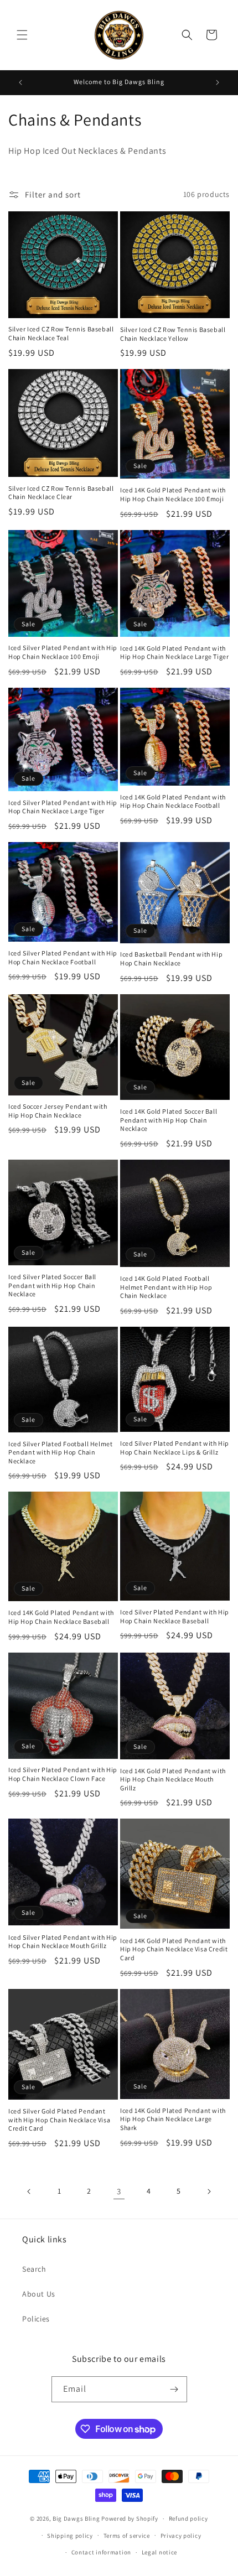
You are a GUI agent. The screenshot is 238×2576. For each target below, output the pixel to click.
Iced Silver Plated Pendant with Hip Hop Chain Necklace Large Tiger (63, 807)
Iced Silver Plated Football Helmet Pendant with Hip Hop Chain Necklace (60, 1452)
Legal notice (159, 2552)
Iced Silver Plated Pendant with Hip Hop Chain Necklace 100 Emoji (63, 652)
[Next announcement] (218, 82)
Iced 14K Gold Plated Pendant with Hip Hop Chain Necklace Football (173, 801)
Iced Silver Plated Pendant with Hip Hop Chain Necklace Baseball (175, 1616)
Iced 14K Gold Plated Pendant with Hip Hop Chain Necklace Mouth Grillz (173, 1779)
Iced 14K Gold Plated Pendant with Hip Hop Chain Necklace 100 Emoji (173, 494)
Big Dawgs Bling (76, 2518)
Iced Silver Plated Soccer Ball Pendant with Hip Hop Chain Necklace (52, 1285)
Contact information (101, 2552)
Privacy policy (181, 2536)
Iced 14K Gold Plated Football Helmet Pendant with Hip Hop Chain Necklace (166, 1287)
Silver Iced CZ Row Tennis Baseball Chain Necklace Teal (61, 333)
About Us (39, 2294)
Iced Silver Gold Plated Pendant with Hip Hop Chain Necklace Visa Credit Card (59, 2120)
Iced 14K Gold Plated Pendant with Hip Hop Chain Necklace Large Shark (173, 2119)
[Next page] (209, 2191)
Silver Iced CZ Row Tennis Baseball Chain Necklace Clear (61, 493)
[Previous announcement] (20, 82)
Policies (36, 2319)
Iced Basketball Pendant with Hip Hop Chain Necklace (171, 959)
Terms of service (127, 2536)
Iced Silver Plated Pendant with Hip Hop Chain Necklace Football (63, 957)
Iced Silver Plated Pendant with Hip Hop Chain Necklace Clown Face (63, 1774)
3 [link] (119, 2191)
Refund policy (188, 2518)
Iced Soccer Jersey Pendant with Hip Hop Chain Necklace (58, 1111)
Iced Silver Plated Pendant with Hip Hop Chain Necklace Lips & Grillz (175, 1448)
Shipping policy (70, 2536)
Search (34, 2269)
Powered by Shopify (130, 2518)
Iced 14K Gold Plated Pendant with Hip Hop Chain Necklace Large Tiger (174, 653)
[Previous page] (29, 2191)
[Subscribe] (174, 2389)
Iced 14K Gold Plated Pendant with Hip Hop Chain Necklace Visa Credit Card (174, 1949)
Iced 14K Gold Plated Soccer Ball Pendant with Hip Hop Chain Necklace (169, 1120)
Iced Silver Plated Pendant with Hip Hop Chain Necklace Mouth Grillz (63, 1942)
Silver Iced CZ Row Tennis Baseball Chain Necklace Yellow (173, 334)
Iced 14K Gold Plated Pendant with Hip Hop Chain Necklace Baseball (61, 1617)
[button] (22, 35)
